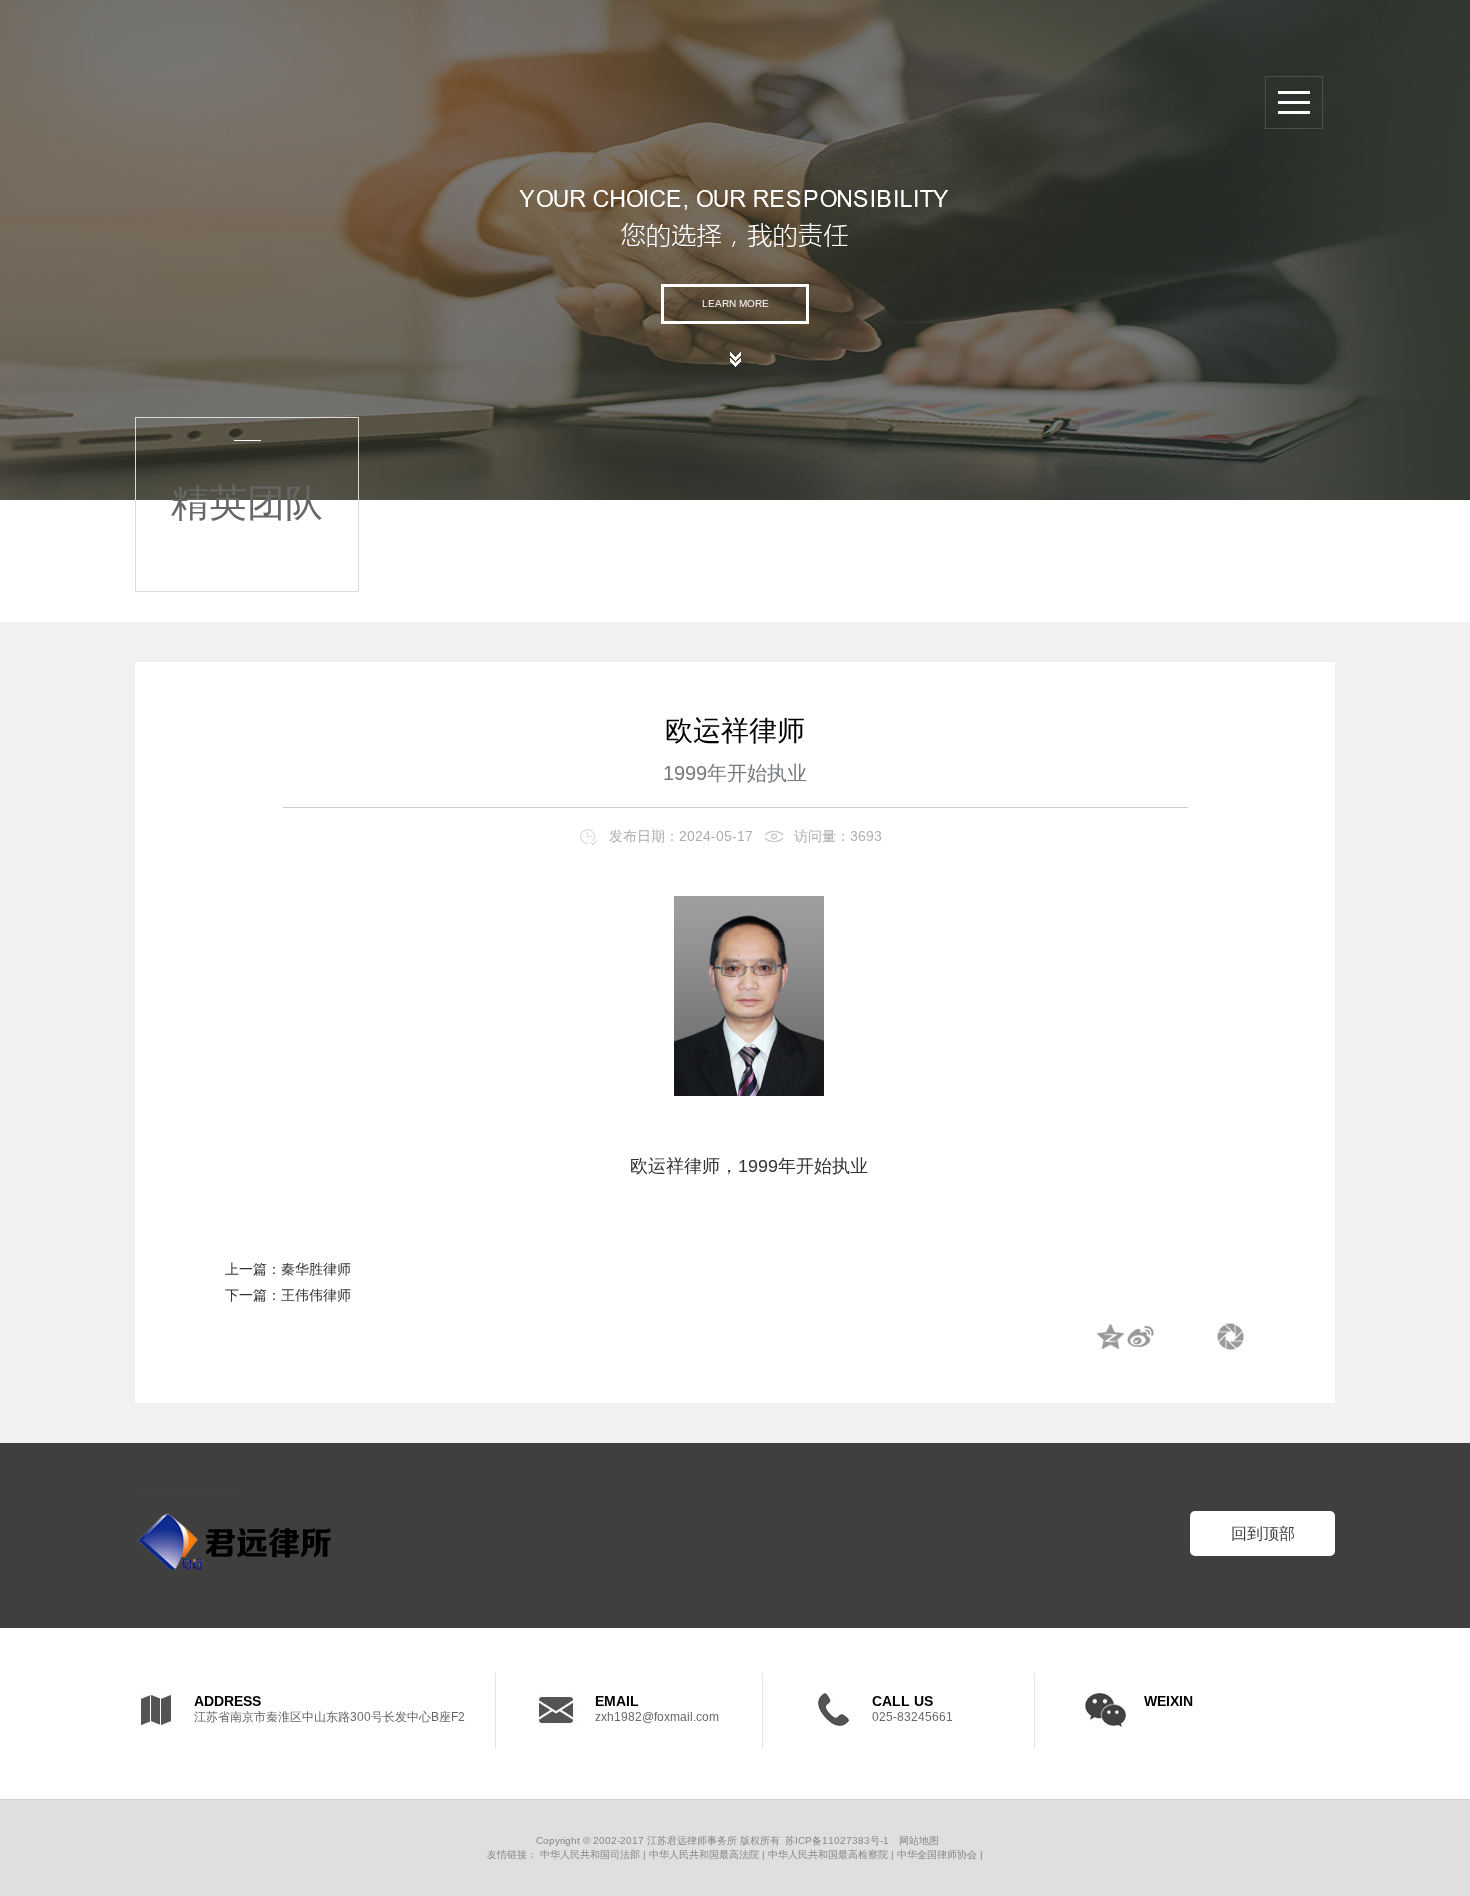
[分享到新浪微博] (1140, 1338)
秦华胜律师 (316, 1269)
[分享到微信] (1230, 1338)
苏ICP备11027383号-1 (837, 1840)
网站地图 (919, 1840)
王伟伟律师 (316, 1295)
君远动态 (1230, 443)
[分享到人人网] (1200, 1338)
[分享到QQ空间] (1110, 1338)
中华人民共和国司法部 (590, 1854)
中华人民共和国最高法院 (704, 1854)
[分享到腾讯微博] (1170, 1338)
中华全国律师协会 (937, 1854)
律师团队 (1230, 382)
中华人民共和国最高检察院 (828, 1854)
